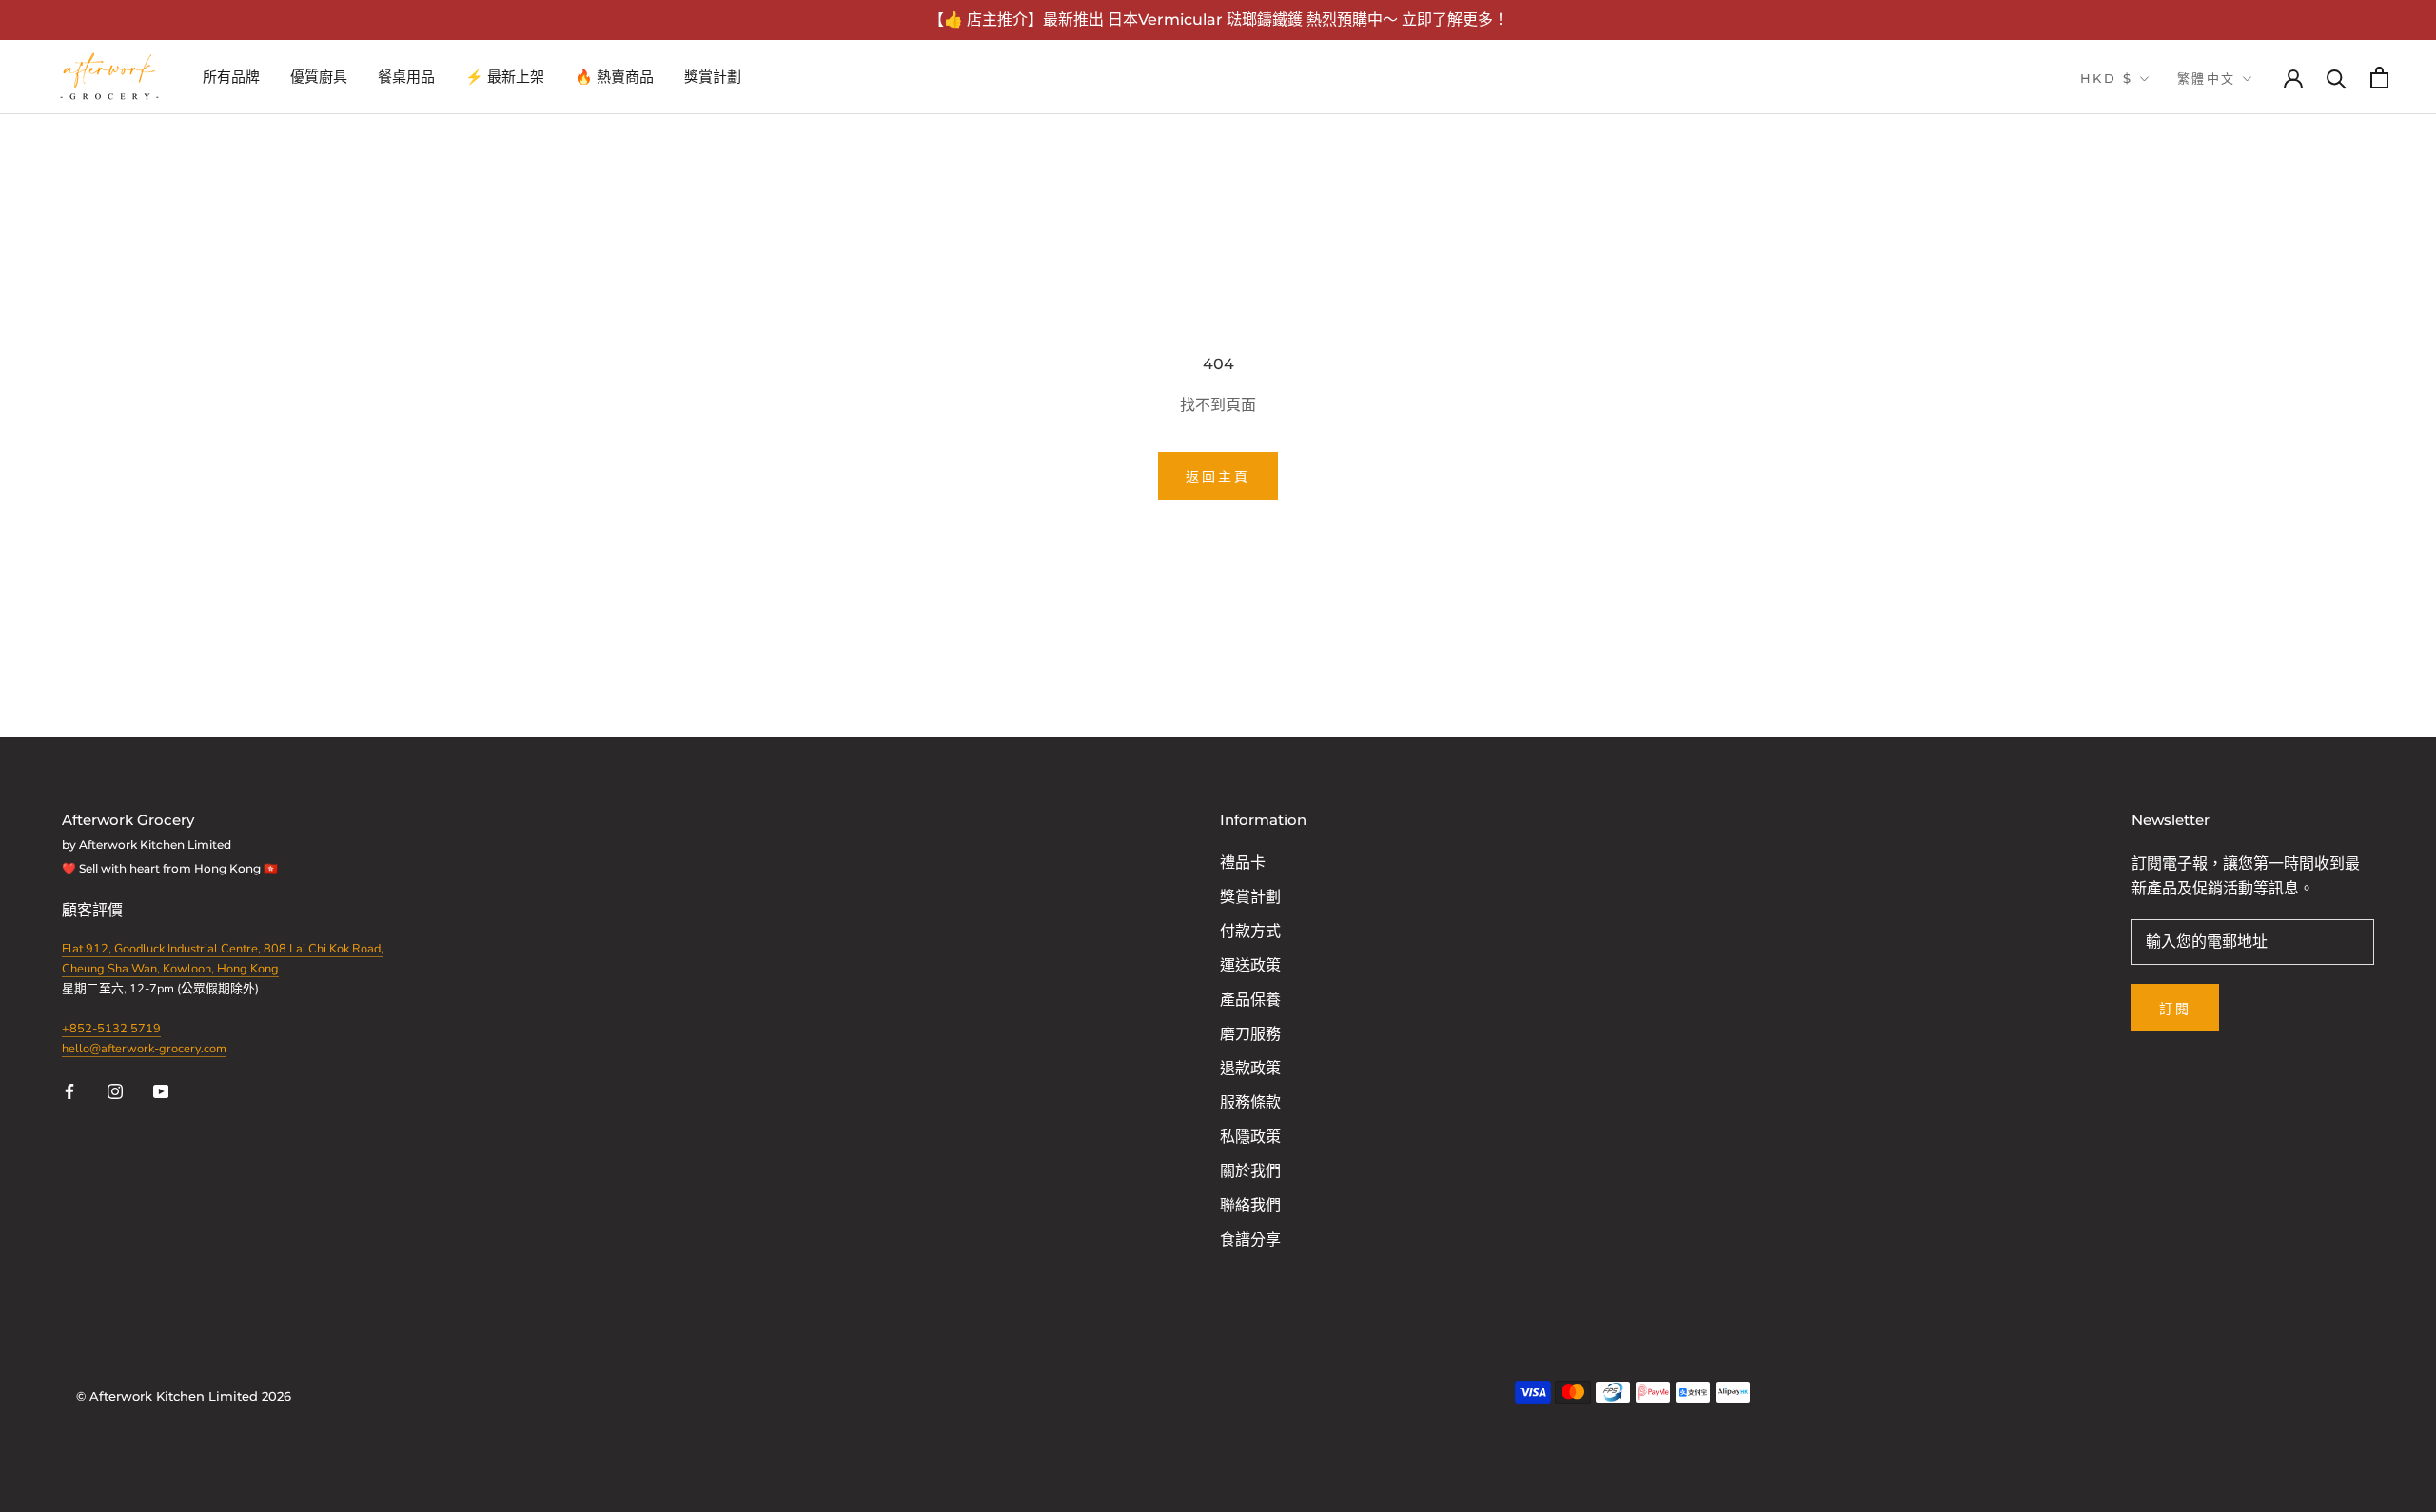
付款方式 (1250, 932)
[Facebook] (69, 1090)
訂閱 (2175, 1009)
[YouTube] (161, 1090)
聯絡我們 (1250, 1206)
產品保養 (1250, 1000)
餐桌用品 (406, 77)
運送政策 (1250, 966)
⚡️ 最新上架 (505, 77)
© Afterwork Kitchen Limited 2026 (184, 1396)
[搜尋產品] (2337, 78)
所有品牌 (231, 77)
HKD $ (2107, 78)
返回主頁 (1218, 477)
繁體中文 (2207, 78)
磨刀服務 (1250, 1034)
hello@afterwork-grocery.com (144, 1049)
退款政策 (1250, 1069)
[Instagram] (115, 1090)
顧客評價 (94, 911)
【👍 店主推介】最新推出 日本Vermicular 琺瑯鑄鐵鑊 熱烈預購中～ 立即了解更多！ (1218, 20)
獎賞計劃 (713, 77)
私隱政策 (1250, 1137)
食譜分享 (1250, 1240)
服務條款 (1250, 1103)
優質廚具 (319, 77)
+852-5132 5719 (111, 1029)
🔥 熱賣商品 (614, 77)
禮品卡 (1243, 863)
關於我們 (1250, 1171)
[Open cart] (2379, 78)
